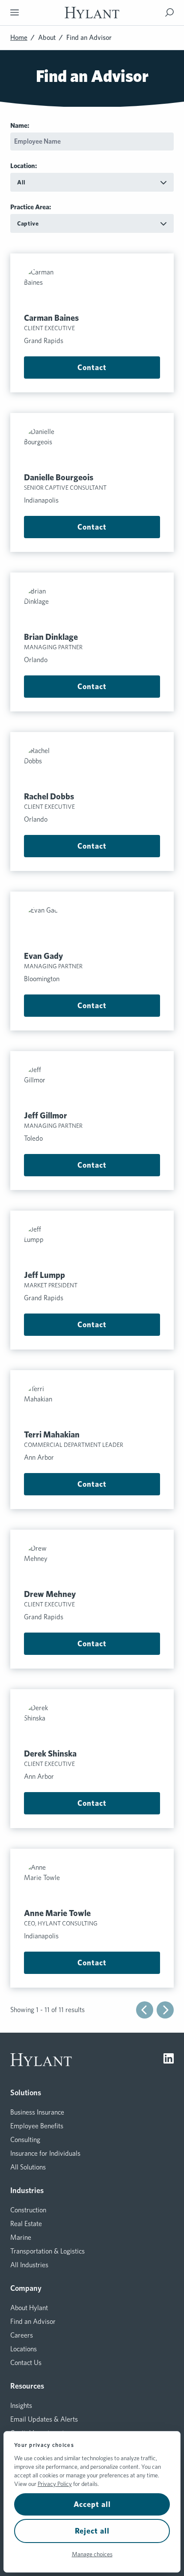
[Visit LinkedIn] (169, 2060)
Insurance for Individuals (45, 2153)
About (47, 38)
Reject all (92, 2531)
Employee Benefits (37, 2126)
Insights (21, 2406)
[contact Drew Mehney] (92, 1562)
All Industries (29, 2265)
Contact (92, 367)
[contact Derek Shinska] (92, 1722)
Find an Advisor (33, 2321)
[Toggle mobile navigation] (15, 12)
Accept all (92, 2504)
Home (19, 38)
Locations (24, 2349)
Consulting (25, 2140)
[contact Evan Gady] (92, 924)
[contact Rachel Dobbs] (92, 765)
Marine (21, 2237)
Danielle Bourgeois (59, 477)
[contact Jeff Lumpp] (92, 1243)
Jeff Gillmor (46, 1115)
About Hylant (29, 2308)
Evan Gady (43, 956)
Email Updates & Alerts (44, 2419)
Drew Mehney (50, 1594)
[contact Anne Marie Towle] (92, 1881)
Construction (28, 2210)
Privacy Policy (55, 2484)
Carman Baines (51, 318)
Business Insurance (37, 2112)
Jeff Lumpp (45, 1275)
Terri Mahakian (52, 1434)
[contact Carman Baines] (92, 286)
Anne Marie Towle (57, 1913)
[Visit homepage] (92, 13)
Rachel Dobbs (49, 796)
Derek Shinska (50, 1753)
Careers (22, 2335)
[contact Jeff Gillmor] (92, 1084)
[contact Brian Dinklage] (92, 605)
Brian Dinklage (51, 637)
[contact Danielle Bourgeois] (92, 446)
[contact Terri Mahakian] (92, 1403)
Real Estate (26, 2224)
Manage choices (92, 2554)
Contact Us (26, 2363)
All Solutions (28, 2167)
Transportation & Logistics (47, 2251)
